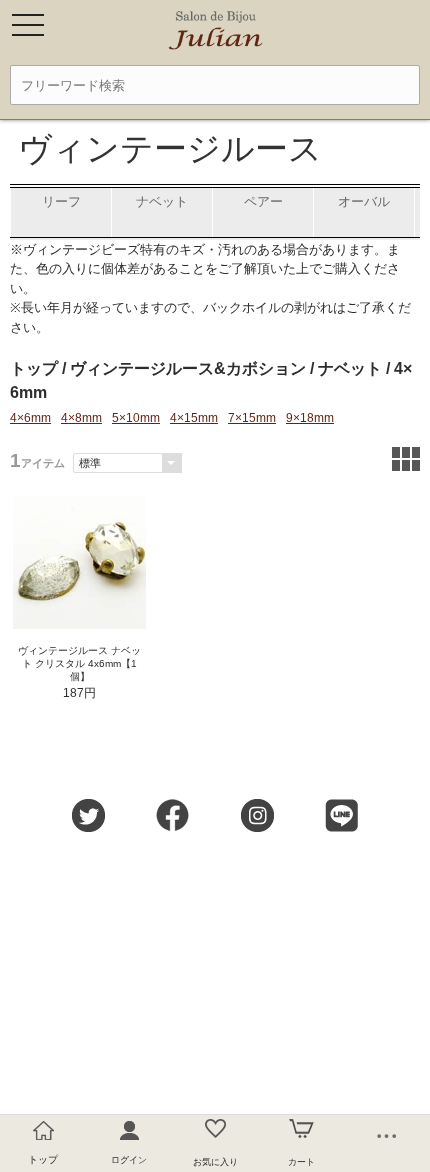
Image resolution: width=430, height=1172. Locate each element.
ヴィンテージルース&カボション (188, 368)
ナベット (350, 368)
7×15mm (252, 417)
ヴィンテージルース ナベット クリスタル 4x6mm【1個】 (79, 663)
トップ (34, 368)
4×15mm (194, 417)
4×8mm (81, 417)
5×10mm (136, 417)
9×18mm (310, 417)
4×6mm (30, 417)
